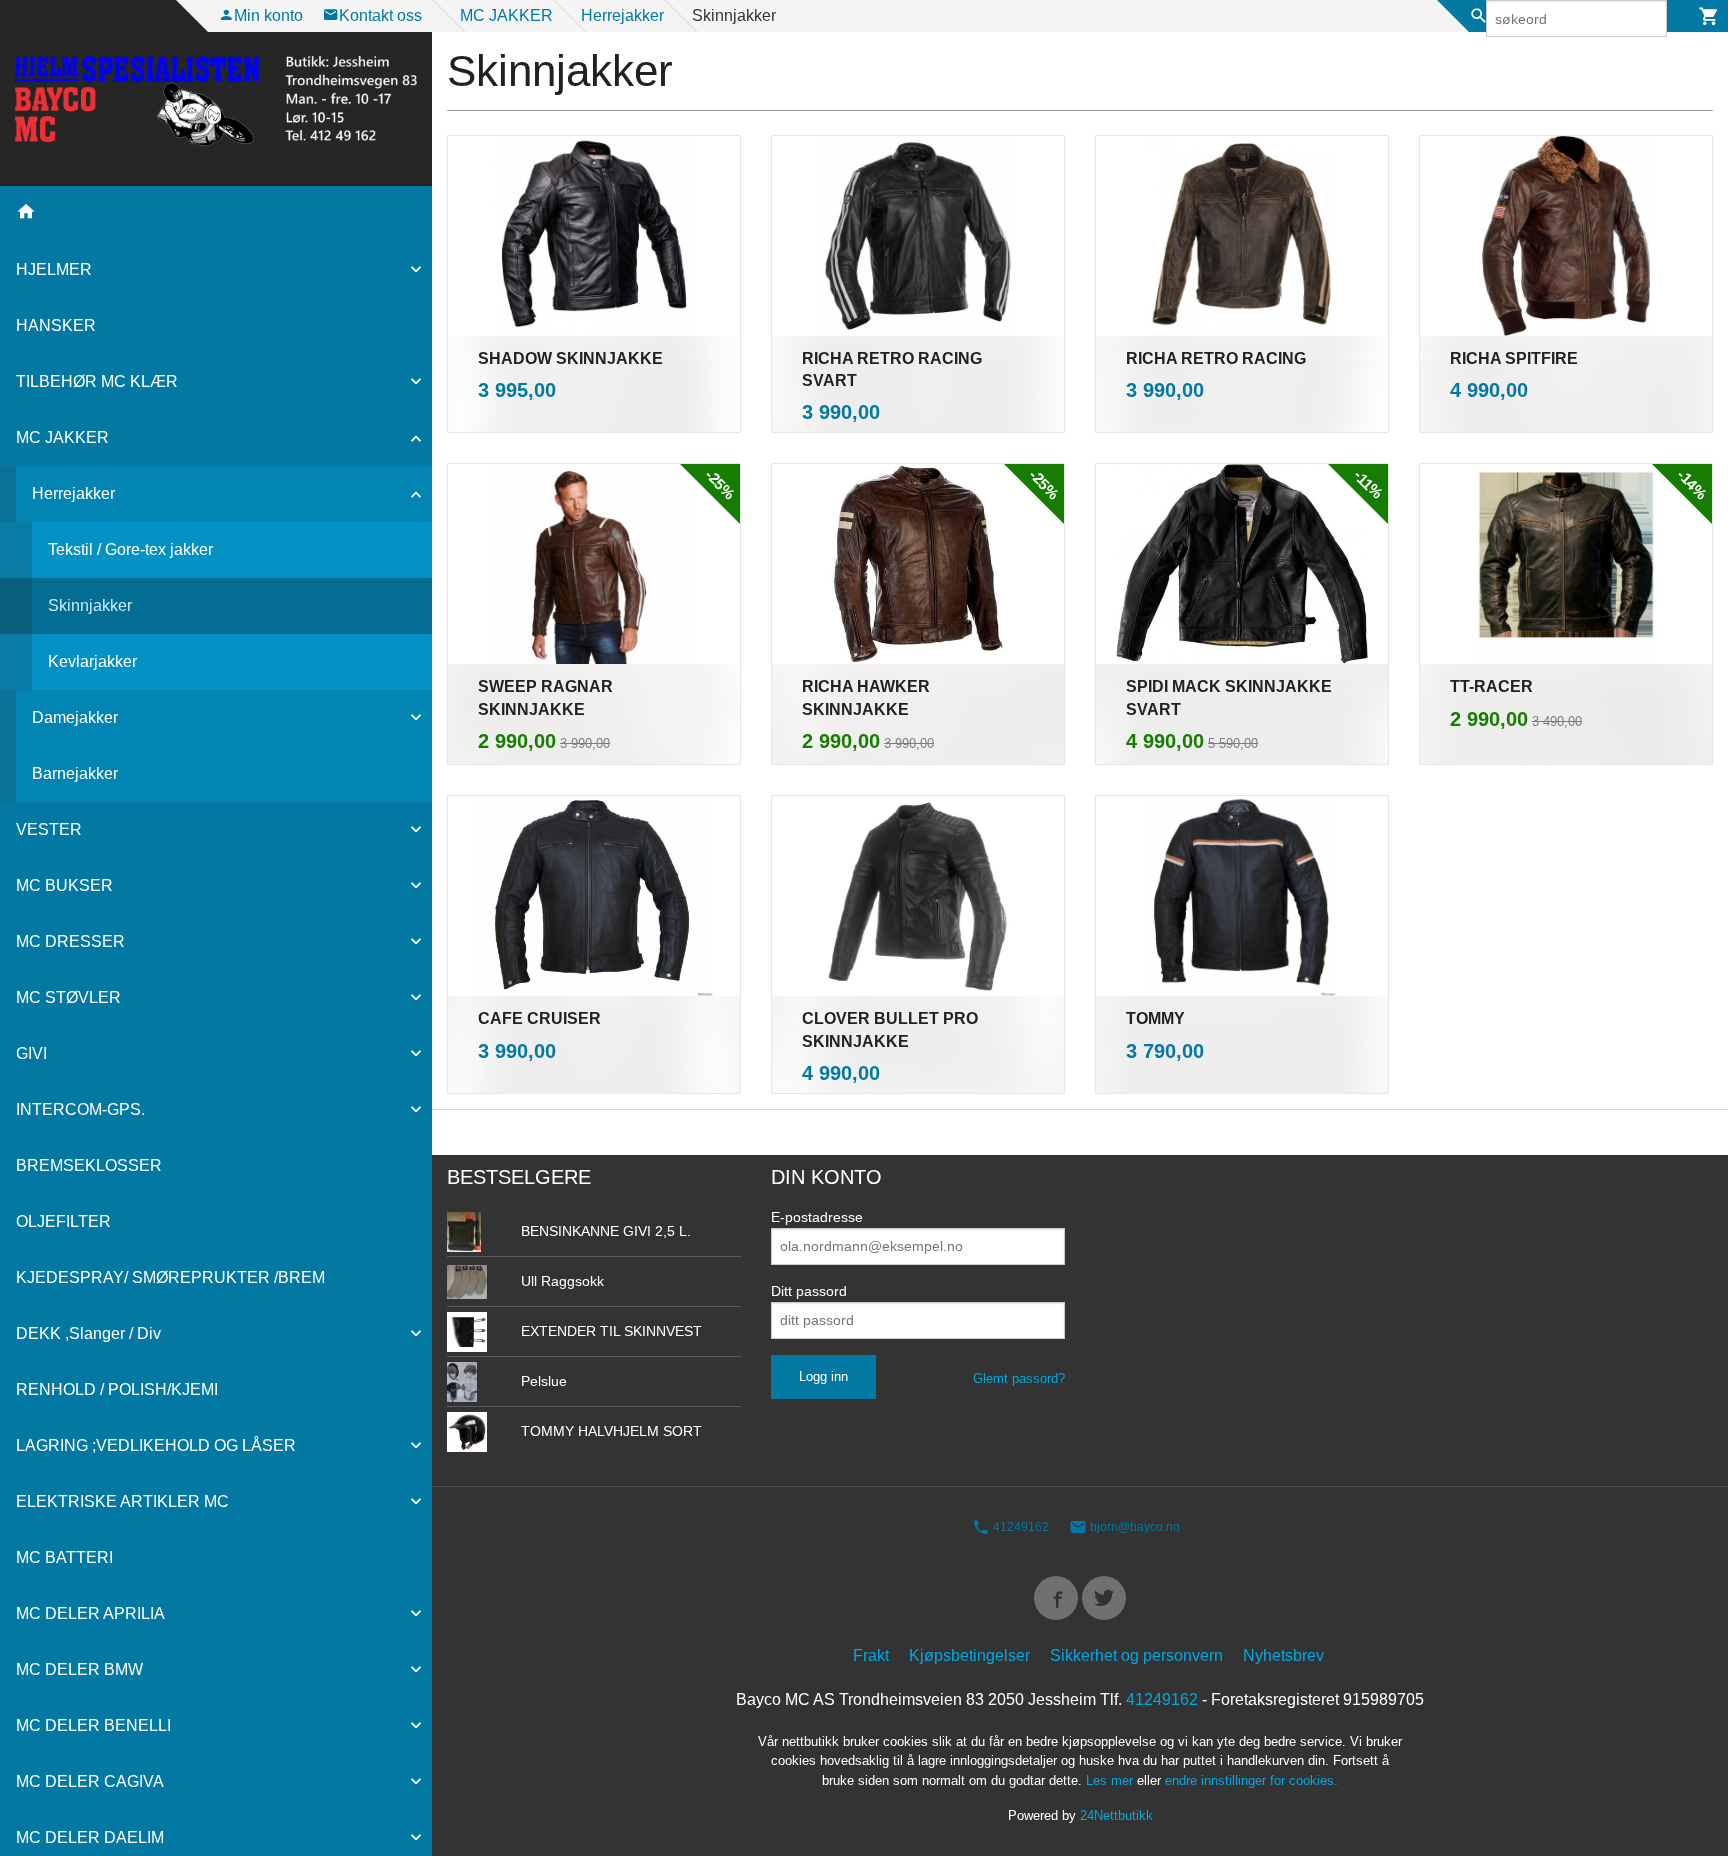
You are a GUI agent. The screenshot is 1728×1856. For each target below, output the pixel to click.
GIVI (31, 1053)
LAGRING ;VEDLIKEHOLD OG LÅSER (156, 1445)
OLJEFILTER (63, 1221)
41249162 (1019, 1527)
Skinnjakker (90, 605)
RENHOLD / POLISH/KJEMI (117, 1389)
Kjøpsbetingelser (969, 1655)
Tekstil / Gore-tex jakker (130, 549)
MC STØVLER (68, 997)
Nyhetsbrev (1283, 1655)
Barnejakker (75, 773)
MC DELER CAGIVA (90, 1781)
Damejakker (75, 717)
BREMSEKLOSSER (89, 1165)
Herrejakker (73, 493)
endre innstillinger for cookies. (1251, 1780)
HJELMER (54, 269)
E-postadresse (817, 1217)
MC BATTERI (64, 1557)
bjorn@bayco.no (1133, 1527)
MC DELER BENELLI (93, 1725)
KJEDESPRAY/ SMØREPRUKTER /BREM (170, 1277)
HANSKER (56, 325)
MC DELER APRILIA (90, 1613)
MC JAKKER (62, 437)
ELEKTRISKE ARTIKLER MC (122, 1501)
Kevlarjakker (92, 661)
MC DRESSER (70, 941)
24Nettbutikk (1116, 1815)
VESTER (49, 829)
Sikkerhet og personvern (1136, 1655)
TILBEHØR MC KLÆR (97, 381)
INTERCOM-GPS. (80, 1109)
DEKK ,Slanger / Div (88, 1333)
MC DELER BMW (79, 1669)
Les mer (1111, 1780)
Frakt (871, 1655)
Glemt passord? (1019, 1378)
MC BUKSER (64, 885)
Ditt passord (809, 1291)
